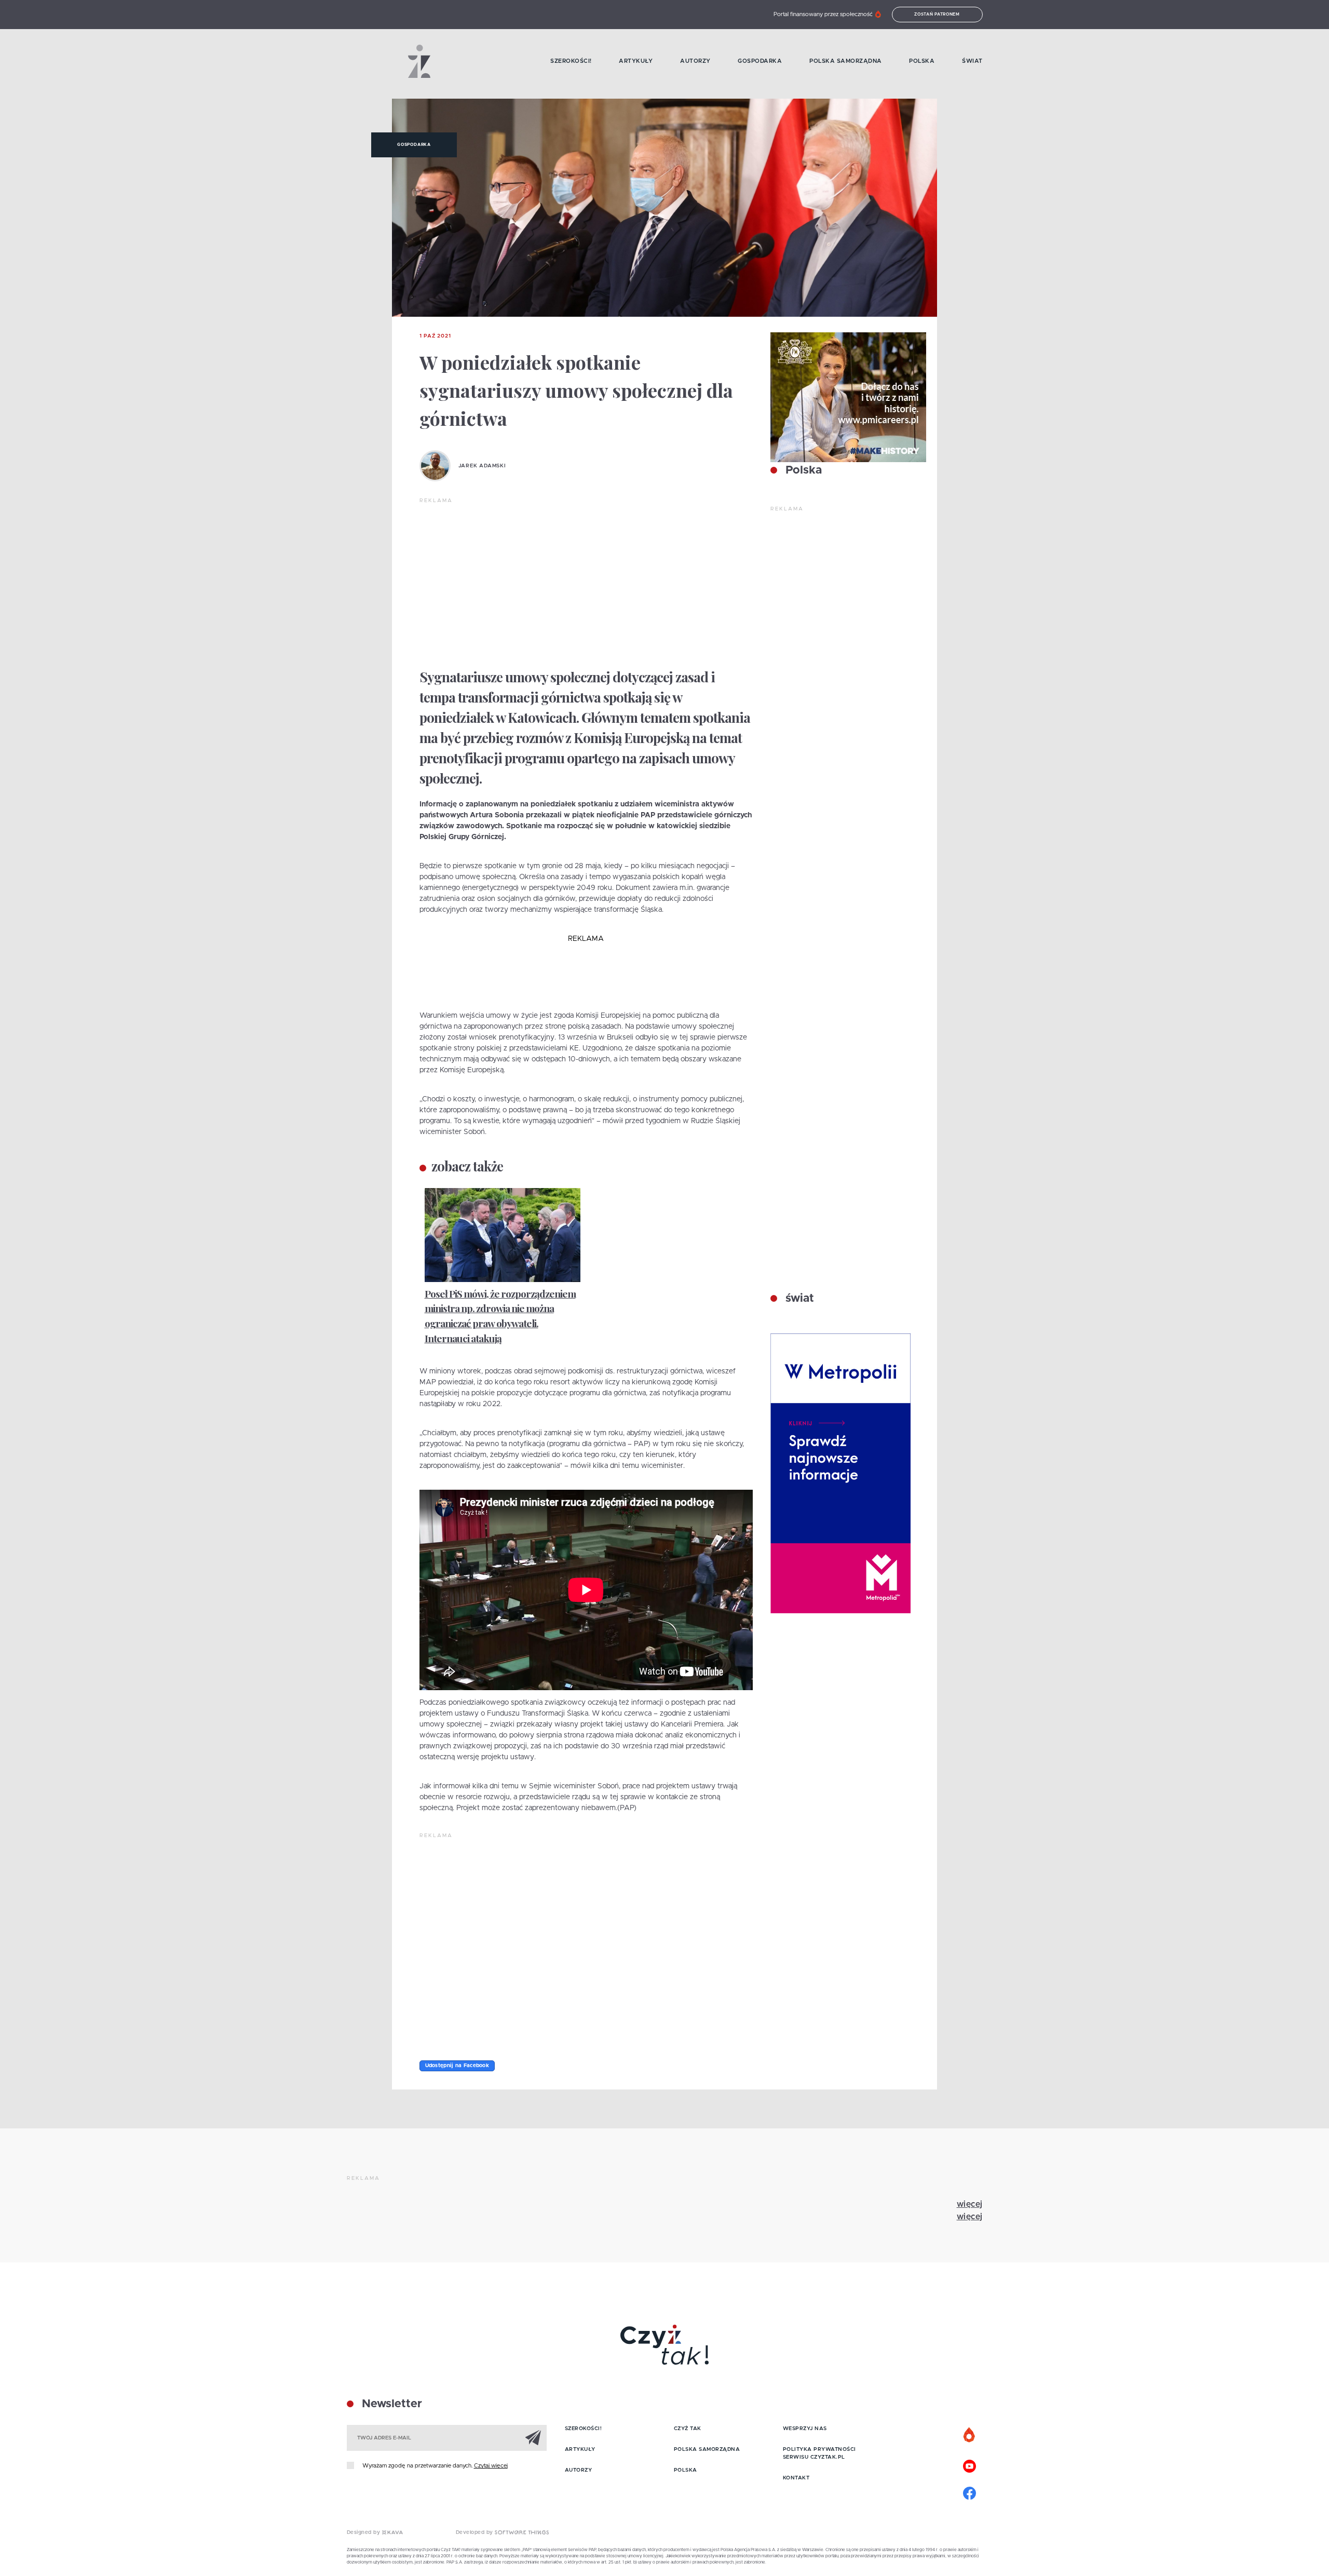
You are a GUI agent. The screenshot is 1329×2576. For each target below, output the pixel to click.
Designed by (364, 2532)
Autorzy (695, 61)
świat (798, 1299)
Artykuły (636, 61)
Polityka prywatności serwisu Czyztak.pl (819, 2453)
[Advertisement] (586, 583)
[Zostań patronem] (970, 2435)
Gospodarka (760, 61)
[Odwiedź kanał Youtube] (970, 2465)
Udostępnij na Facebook (457, 2066)
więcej (970, 2204)
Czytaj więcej (491, 2466)
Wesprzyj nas (805, 2429)
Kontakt (796, 2478)
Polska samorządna (846, 61)
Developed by (476, 2532)
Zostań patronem (937, 15)
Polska (922, 61)
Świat (972, 61)
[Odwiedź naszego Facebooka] (970, 2492)
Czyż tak (688, 2429)
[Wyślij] (533, 2437)
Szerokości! (571, 61)
